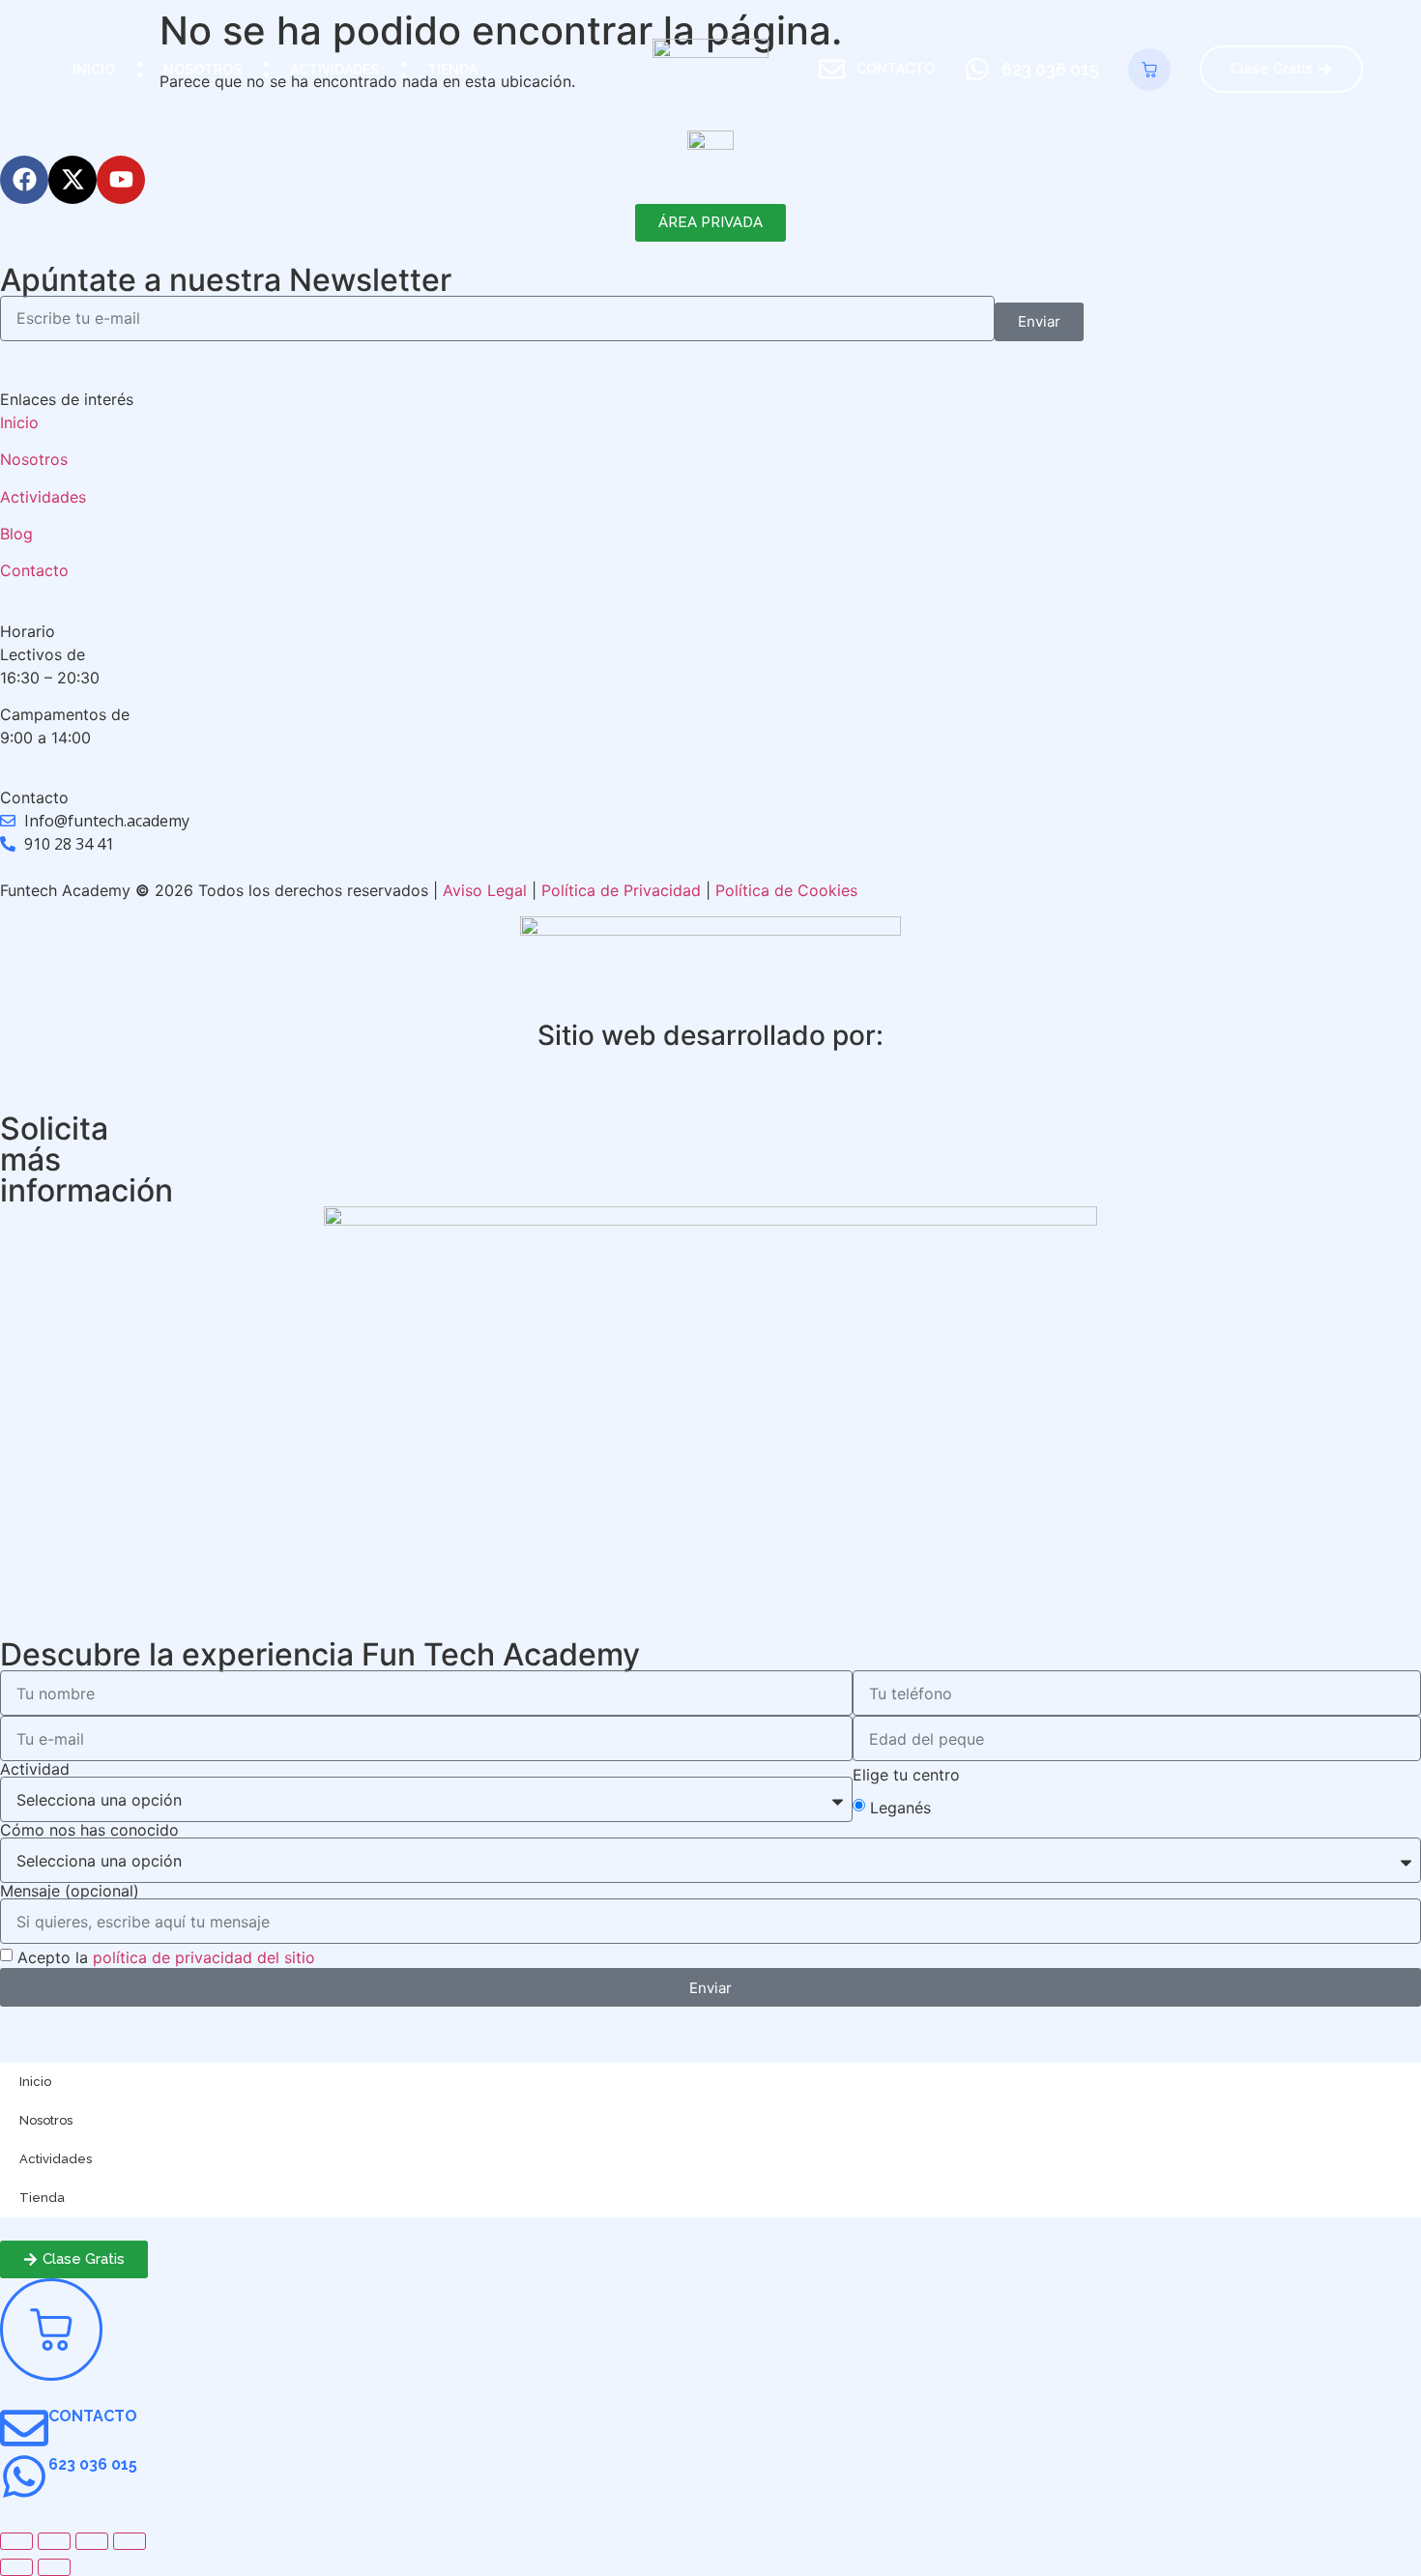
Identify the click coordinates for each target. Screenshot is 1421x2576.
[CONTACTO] (24, 2428)
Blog (19, 534)
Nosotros (203, 70)
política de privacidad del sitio (204, 1957)
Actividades (334, 70)
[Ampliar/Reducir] (16, 2541)
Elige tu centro (906, 1775)
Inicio (94, 70)
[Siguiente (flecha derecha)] (54, 2567)
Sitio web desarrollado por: (710, 1035)
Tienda (452, 70)
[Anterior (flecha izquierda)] (16, 2567)
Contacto (34, 570)
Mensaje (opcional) (70, 1891)
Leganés (900, 1807)
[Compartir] (92, 2541)
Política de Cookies (786, 890)
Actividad (35, 1769)
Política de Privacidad (621, 890)
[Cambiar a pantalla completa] (54, 2541)
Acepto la (166, 1957)
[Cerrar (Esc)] (130, 2541)
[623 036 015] (24, 2476)
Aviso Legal (485, 890)
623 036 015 (93, 2464)
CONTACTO (93, 2416)
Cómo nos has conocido (89, 1830)
